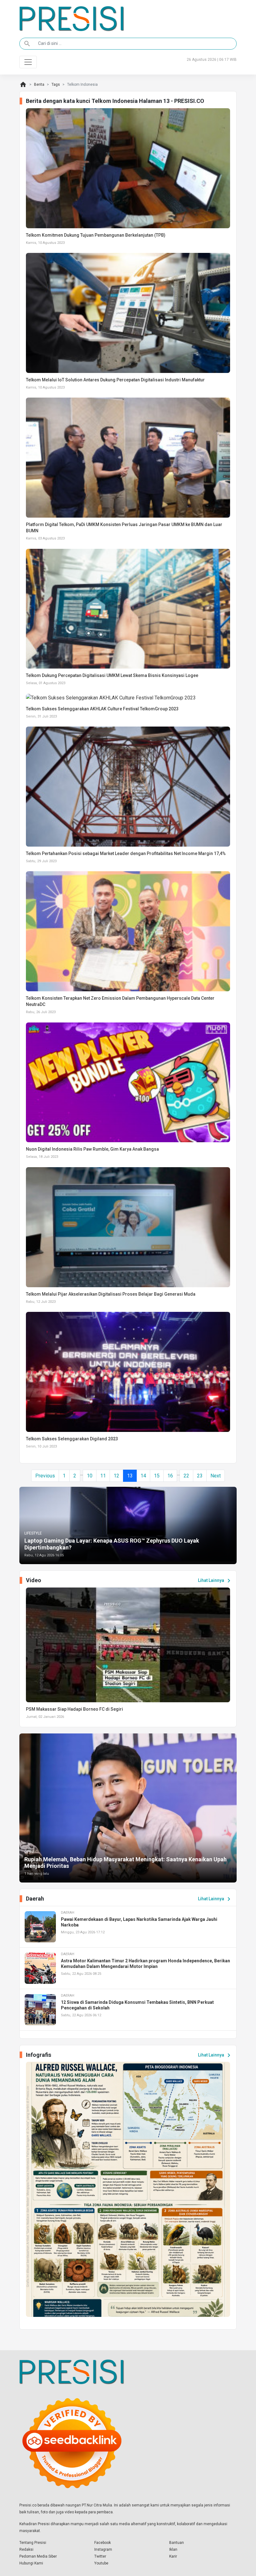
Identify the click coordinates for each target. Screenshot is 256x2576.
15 (157, 1476)
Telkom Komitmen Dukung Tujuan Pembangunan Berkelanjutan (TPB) (96, 235)
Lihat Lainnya (215, 1581)
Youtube (101, 2563)
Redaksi (26, 2549)
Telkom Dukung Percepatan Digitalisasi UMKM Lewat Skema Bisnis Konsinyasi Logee (112, 675)
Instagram (103, 2549)
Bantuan (177, 2543)
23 (200, 1476)
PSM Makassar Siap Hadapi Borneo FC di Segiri (74, 1709)
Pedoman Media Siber (38, 2556)
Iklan (173, 2549)
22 (186, 1476)
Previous (45, 1476)
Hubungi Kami (31, 2563)
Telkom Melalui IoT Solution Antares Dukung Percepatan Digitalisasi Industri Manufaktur (115, 380)
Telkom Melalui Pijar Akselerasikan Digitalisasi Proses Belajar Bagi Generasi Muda (111, 1294)
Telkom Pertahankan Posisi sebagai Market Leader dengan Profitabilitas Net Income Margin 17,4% (126, 853)
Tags (56, 85)
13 (130, 1476)
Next (216, 1476)
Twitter (100, 2556)
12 (116, 1476)
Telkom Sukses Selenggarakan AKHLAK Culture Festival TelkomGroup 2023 (102, 709)
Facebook (103, 2543)
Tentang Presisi (33, 2543)
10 (90, 1476)
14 (143, 1476)
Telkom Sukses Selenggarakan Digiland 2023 (72, 1439)
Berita (39, 85)
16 (170, 1476)
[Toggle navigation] (28, 62)
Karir (173, 2556)
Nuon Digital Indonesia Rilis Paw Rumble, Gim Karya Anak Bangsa (92, 1149)
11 (103, 1476)
